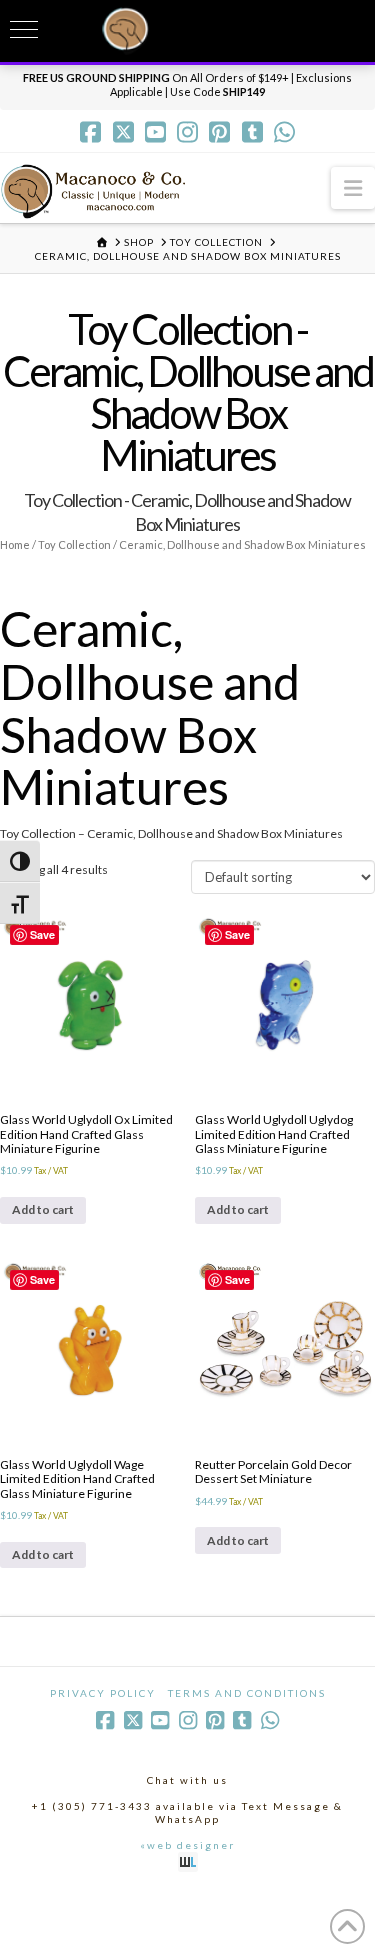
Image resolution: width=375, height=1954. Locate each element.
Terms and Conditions (247, 1693)
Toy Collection (74, 544)
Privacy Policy (103, 1693)
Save (42, 934)
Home (15, 544)
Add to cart (43, 1209)
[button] (353, 187)
